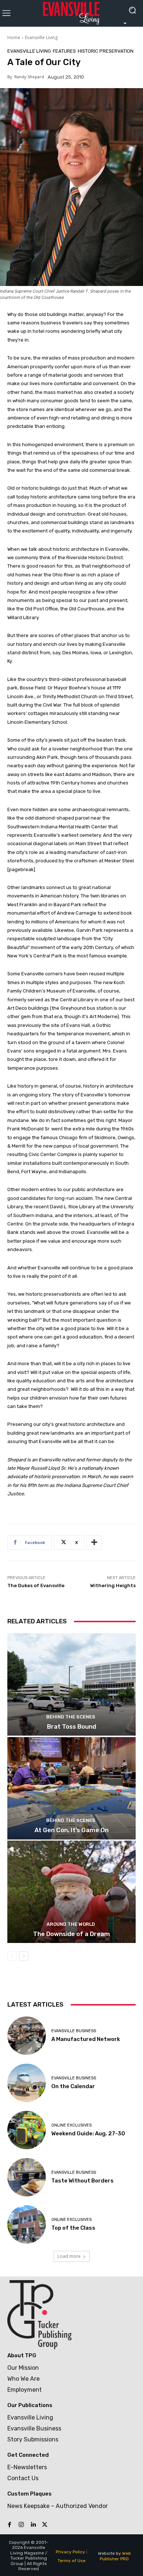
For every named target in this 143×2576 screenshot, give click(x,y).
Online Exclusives (71, 2125)
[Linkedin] (33, 2525)
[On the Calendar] (27, 2083)
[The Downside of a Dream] (71, 1892)
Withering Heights (113, 1585)
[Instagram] (21, 2525)
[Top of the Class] (27, 2224)
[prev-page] (12, 1956)
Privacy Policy (70, 2552)
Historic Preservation (106, 51)
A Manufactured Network (86, 2039)
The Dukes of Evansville (36, 1585)
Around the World (71, 1924)
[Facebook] (10, 2525)
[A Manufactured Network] (27, 2036)
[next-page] (24, 1956)
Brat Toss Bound (71, 1726)
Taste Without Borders (82, 2181)
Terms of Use (71, 2561)
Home (14, 37)
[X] (45, 2525)
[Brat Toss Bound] (71, 1684)
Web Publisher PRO (115, 2556)
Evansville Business (74, 2031)
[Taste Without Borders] (27, 2177)
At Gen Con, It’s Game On (71, 1830)
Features (64, 51)
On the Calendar (73, 2086)
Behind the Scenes (71, 1717)
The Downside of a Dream (71, 1934)
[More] (94, 1543)
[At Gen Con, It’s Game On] (71, 1788)
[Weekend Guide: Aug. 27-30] (27, 2130)
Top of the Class (73, 2228)
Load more (69, 2256)
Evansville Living (41, 37)
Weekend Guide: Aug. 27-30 (88, 2134)
